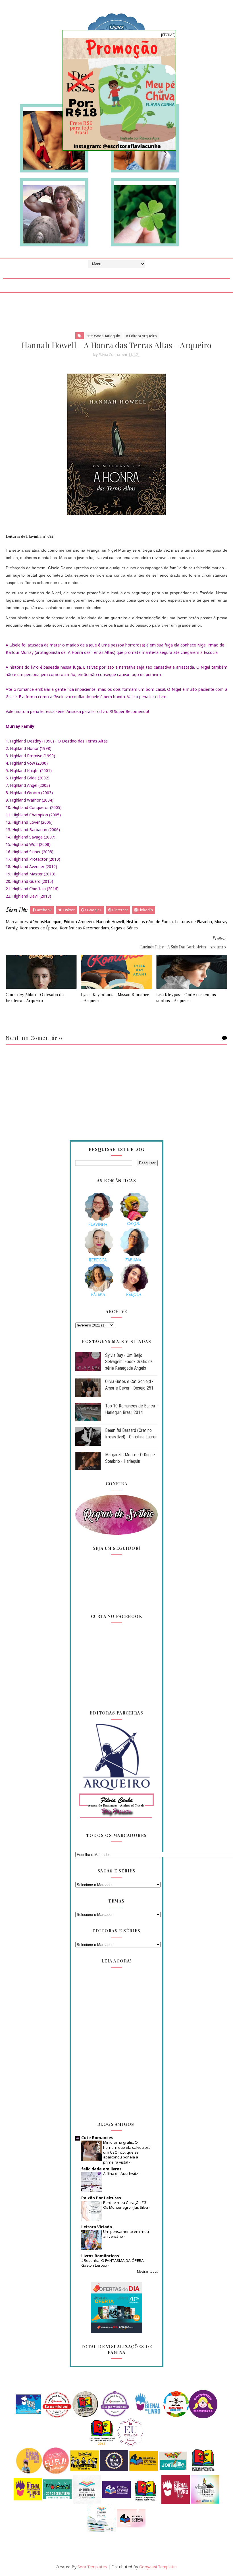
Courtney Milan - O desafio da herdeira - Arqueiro (35, 997)
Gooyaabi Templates (158, 2567)
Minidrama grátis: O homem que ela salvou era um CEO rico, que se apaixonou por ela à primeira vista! (127, 2152)
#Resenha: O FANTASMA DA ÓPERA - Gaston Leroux (114, 2263)
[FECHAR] (168, 35)
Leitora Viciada (97, 2227)
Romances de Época (39, 928)
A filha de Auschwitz (121, 2174)
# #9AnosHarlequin (104, 336)
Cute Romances (97, 2138)
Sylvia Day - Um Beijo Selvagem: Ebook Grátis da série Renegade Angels (129, 1362)
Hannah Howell (110, 922)
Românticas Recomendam (84, 928)
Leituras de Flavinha (194, 922)
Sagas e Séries (124, 928)
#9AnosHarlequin (46, 922)
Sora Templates (92, 2567)
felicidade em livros (101, 2169)
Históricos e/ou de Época (149, 922)
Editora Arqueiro (79, 922)
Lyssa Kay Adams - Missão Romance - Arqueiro (115, 997)
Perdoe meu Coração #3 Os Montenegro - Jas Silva (126, 2205)
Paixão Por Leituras (101, 2198)
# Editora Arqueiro (141, 336)
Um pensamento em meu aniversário (126, 2234)
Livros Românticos (100, 2256)
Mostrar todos (147, 2272)
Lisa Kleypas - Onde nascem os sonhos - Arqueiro (186, 997)
